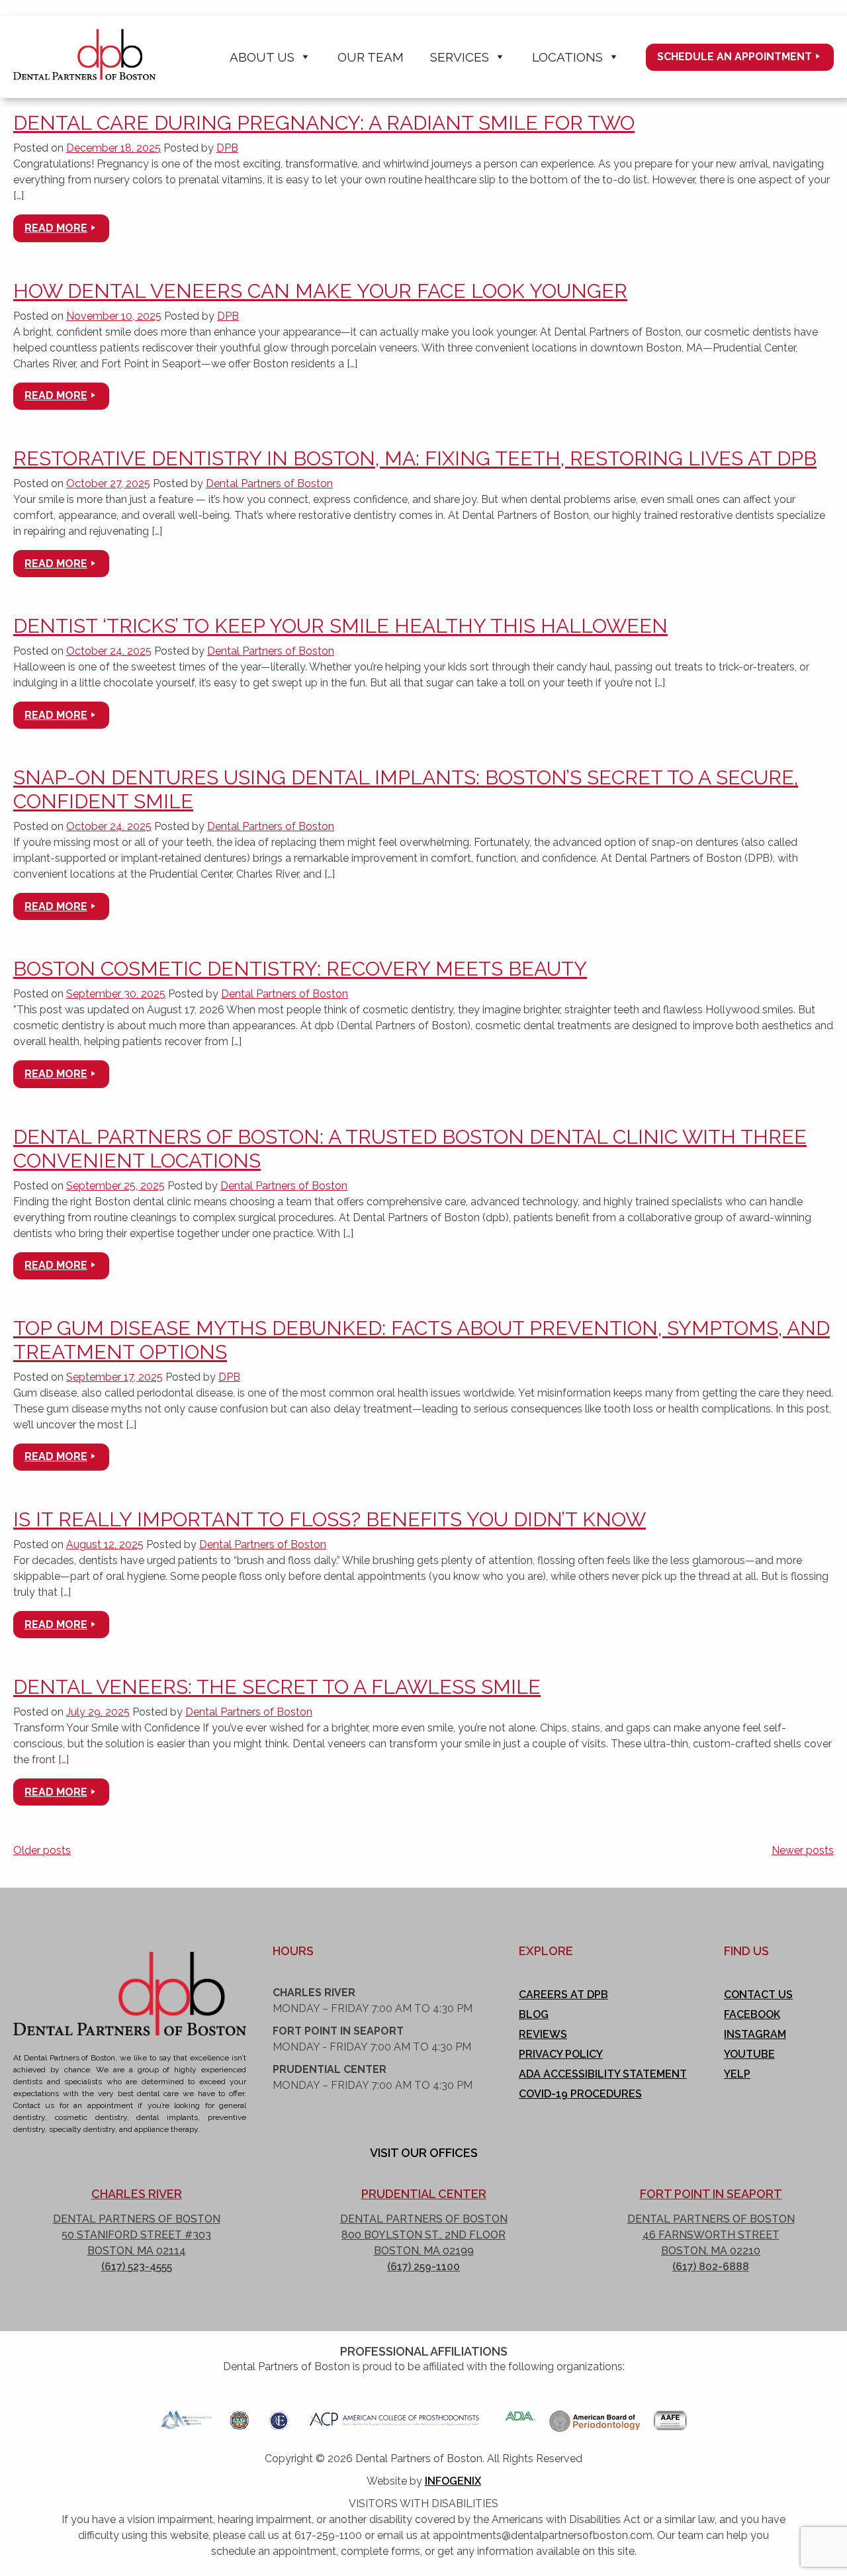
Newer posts (803, 1850)
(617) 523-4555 (137, 2267)
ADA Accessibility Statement (603, 2074)
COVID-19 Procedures (580, 2094)
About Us (262, 57)
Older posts (42, 1850)
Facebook (752, 2014)
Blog (534, 2014)
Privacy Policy (561, 2054)
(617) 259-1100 (423, 2267)
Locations (567, 57)
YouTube (749, 2054)
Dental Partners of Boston (269, 483)
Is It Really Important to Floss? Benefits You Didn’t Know (330, 1519)
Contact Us (758, 1995)
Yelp (737, 2074)
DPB (227, 148)
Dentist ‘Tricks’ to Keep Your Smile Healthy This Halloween (340, 626)
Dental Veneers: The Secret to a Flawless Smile (277, 1687)
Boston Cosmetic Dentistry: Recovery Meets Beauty (300, 969)
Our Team (371, 57)
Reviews (543, 2034)
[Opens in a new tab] (186, 2416)
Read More (56, 228)
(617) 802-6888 (711, 2267)
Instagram (755, 2034)
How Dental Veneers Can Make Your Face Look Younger (320, 291)
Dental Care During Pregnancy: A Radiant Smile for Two (324, 123)
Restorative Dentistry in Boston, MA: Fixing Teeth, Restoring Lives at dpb (415, 458)
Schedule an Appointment (735, 57)
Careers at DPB (563, 1995)
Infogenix (453, 2481)
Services (460, 57)
